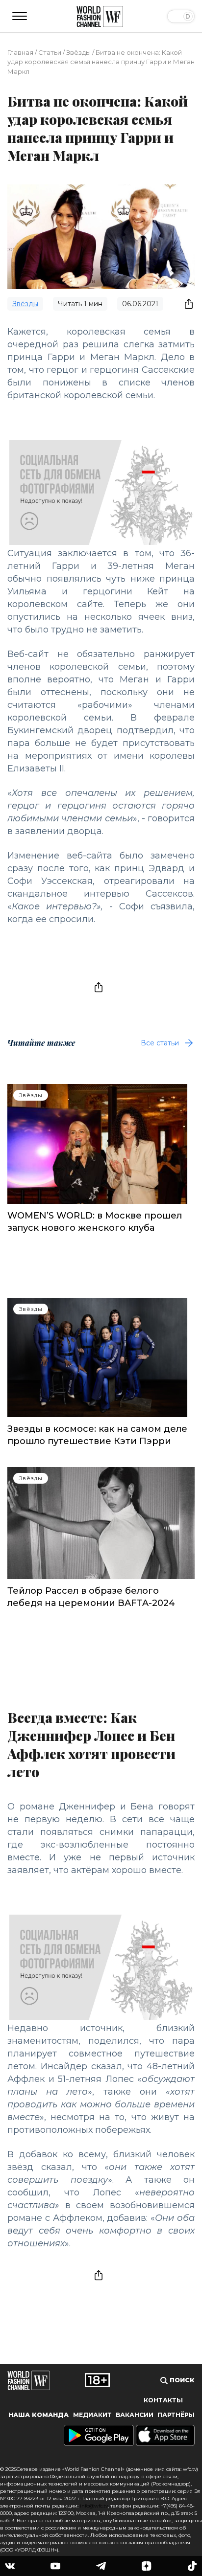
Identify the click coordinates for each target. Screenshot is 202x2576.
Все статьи (160, 1043)
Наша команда (38, 2415)
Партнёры (176, 2415)
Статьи (50, 52)
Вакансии (135, 2415)
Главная (20, 52)
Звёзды (78, 52)
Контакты (163, 2400)
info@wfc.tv (94, 2506)
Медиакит (92, 2415)
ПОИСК (181, 2380)
